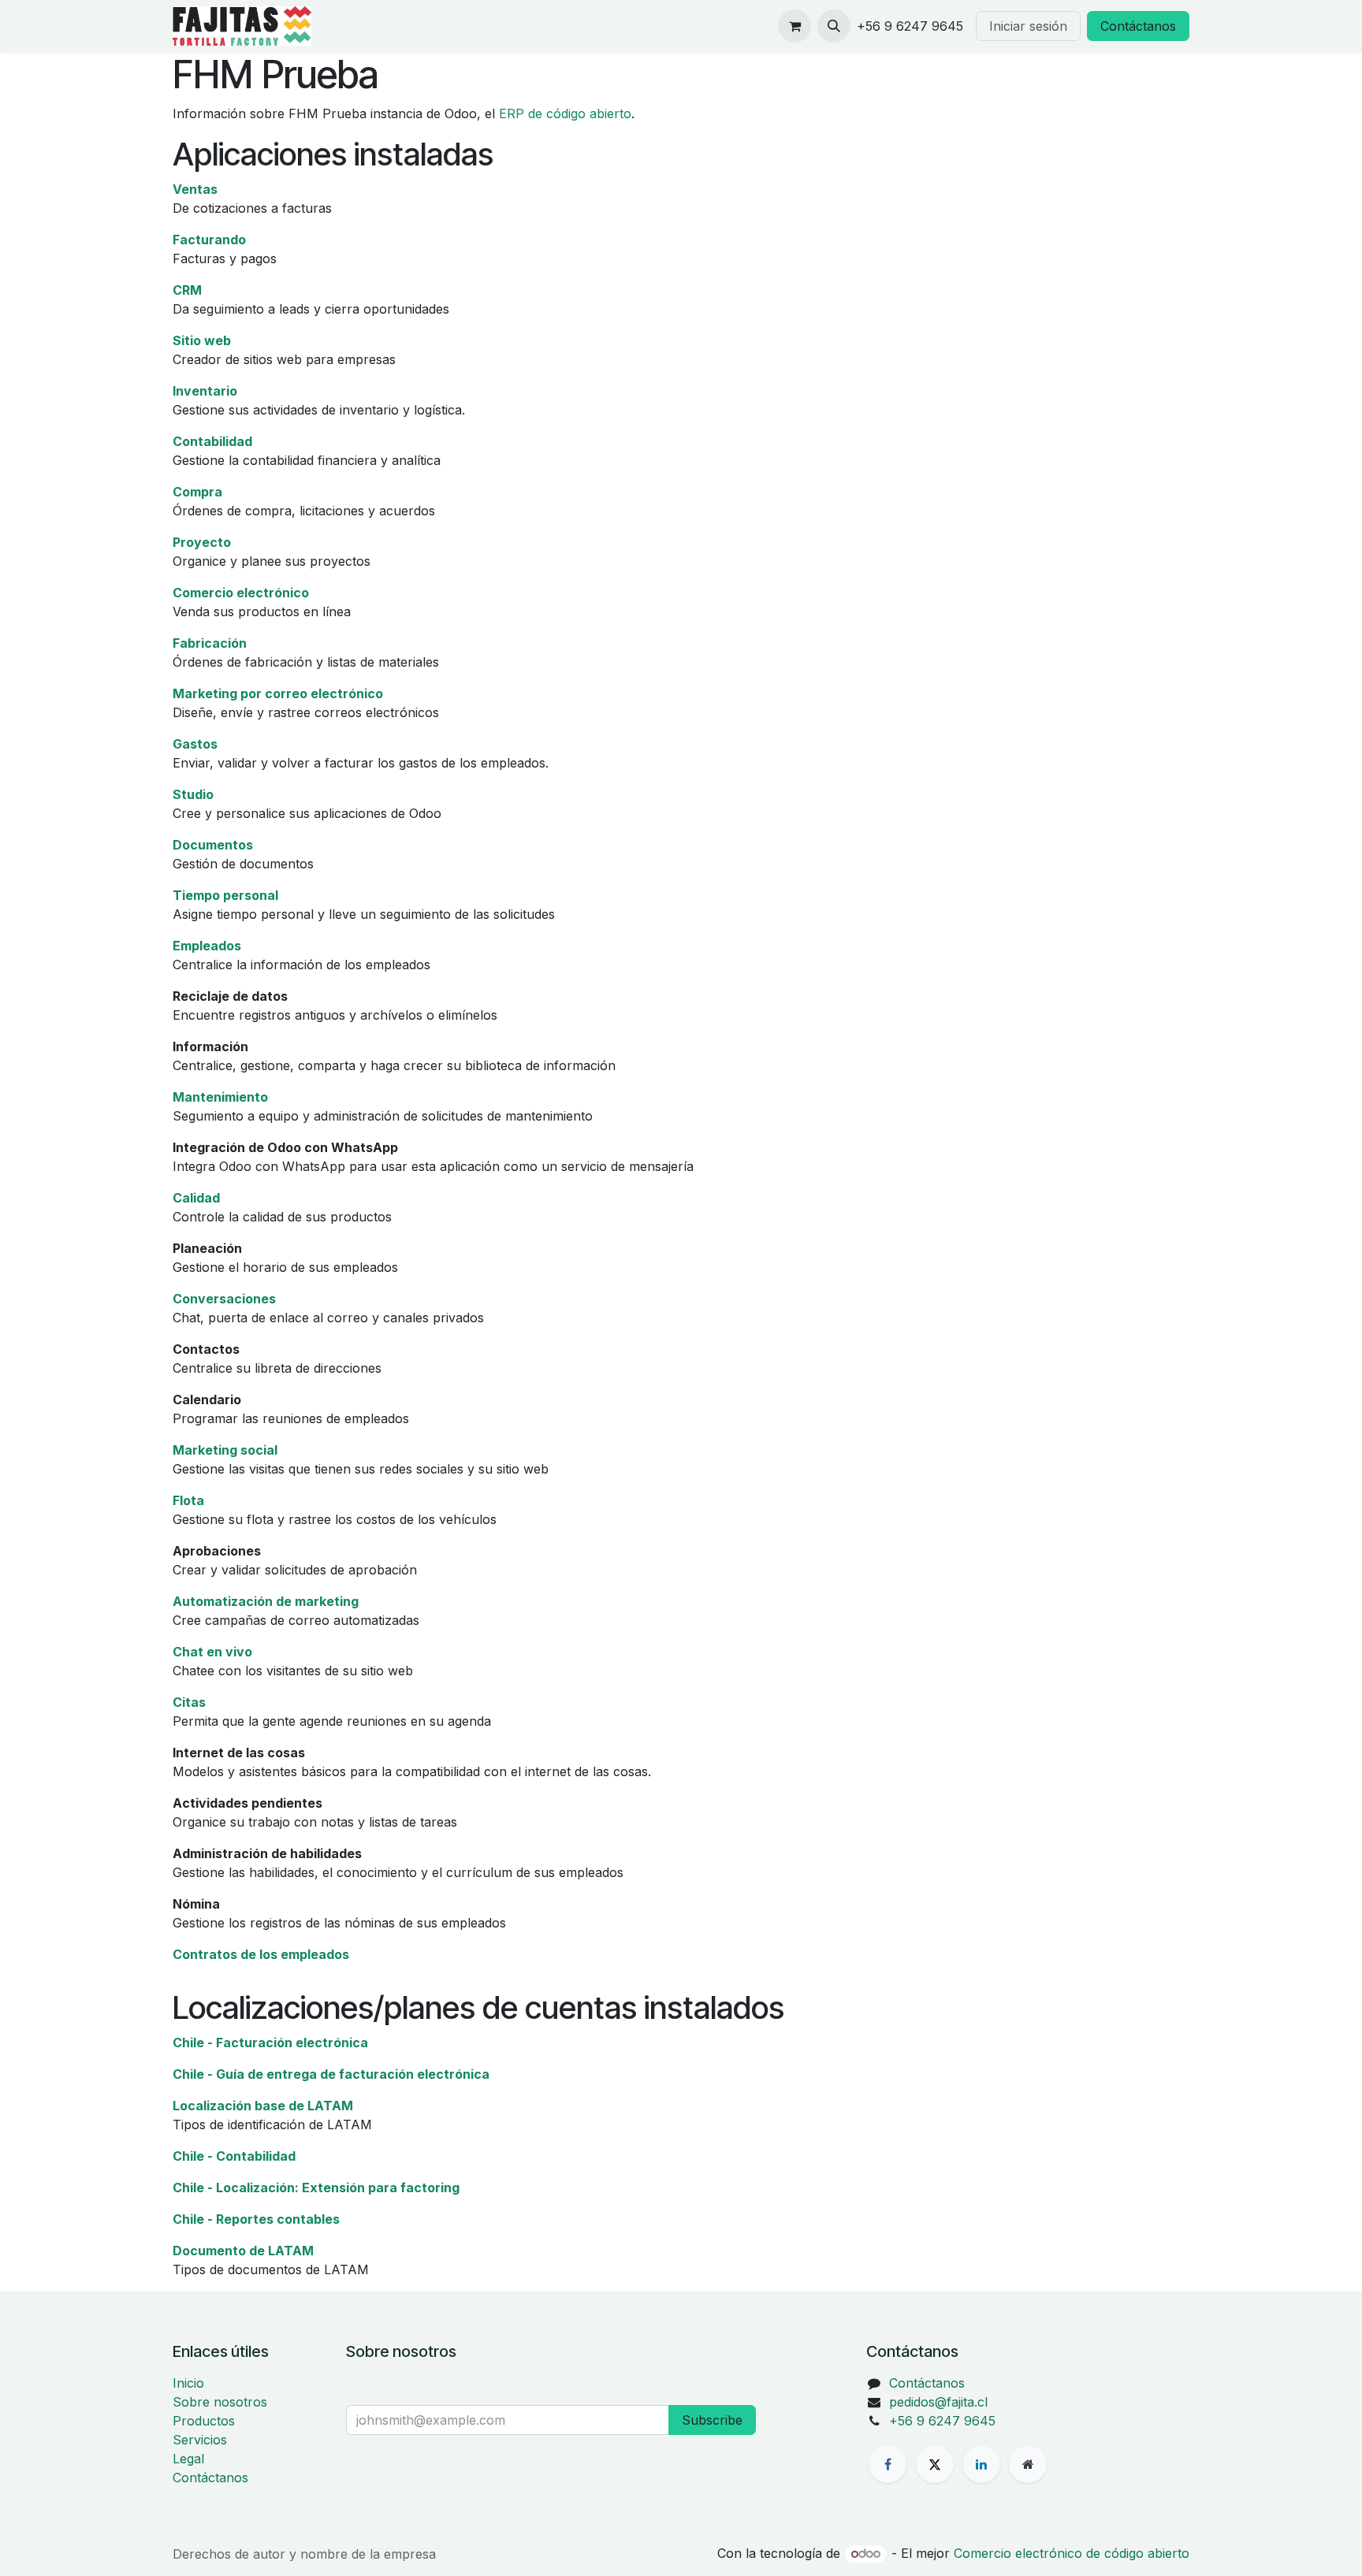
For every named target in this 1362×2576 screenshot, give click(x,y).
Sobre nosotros (220, 2402)
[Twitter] (935, 2464)
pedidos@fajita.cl (938, 2402)
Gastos (195, 744)
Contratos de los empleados (261, 1954)
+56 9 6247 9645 (942, 2421)
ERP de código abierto (565, 113)
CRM (187, 290)
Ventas (195, 189)
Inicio (188, 2383)
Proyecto (202, 542)
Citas (189, 1702)
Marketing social (225, 1450)
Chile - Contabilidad (234, 2156)
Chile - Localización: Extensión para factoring (316, 2188)
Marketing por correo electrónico (278, 693)
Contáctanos (1138, 26)
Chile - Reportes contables (256, 2219)
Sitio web (202, 340)
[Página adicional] (1028, 2464)
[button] (834, 26)
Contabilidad (212, 441)
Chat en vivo (212, 1652)
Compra (197, 492)
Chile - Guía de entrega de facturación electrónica (331, 2074)
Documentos (213, 845)
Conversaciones (224, 1299)
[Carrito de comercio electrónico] (794, 26)
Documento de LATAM (243, 2251)
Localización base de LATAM (263, 2106)
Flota (188, 1500)
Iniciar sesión (1028, 26)
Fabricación (210, 643)
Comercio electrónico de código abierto (1072, 2553)
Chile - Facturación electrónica (270, 2043)
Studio (193, 794)
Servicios (200, 2440)
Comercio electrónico (241, 593)
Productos (204, 2421)
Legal (188, 2459)
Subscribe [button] (712, 2420)
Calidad (196, 1198)
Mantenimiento (220, 1097)
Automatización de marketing (266, 1601)
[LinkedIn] (981, 2464)
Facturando (209, 240)
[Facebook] (888, 2464)
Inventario (205, 391)
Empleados (207, 946)
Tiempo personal (225, 895)
